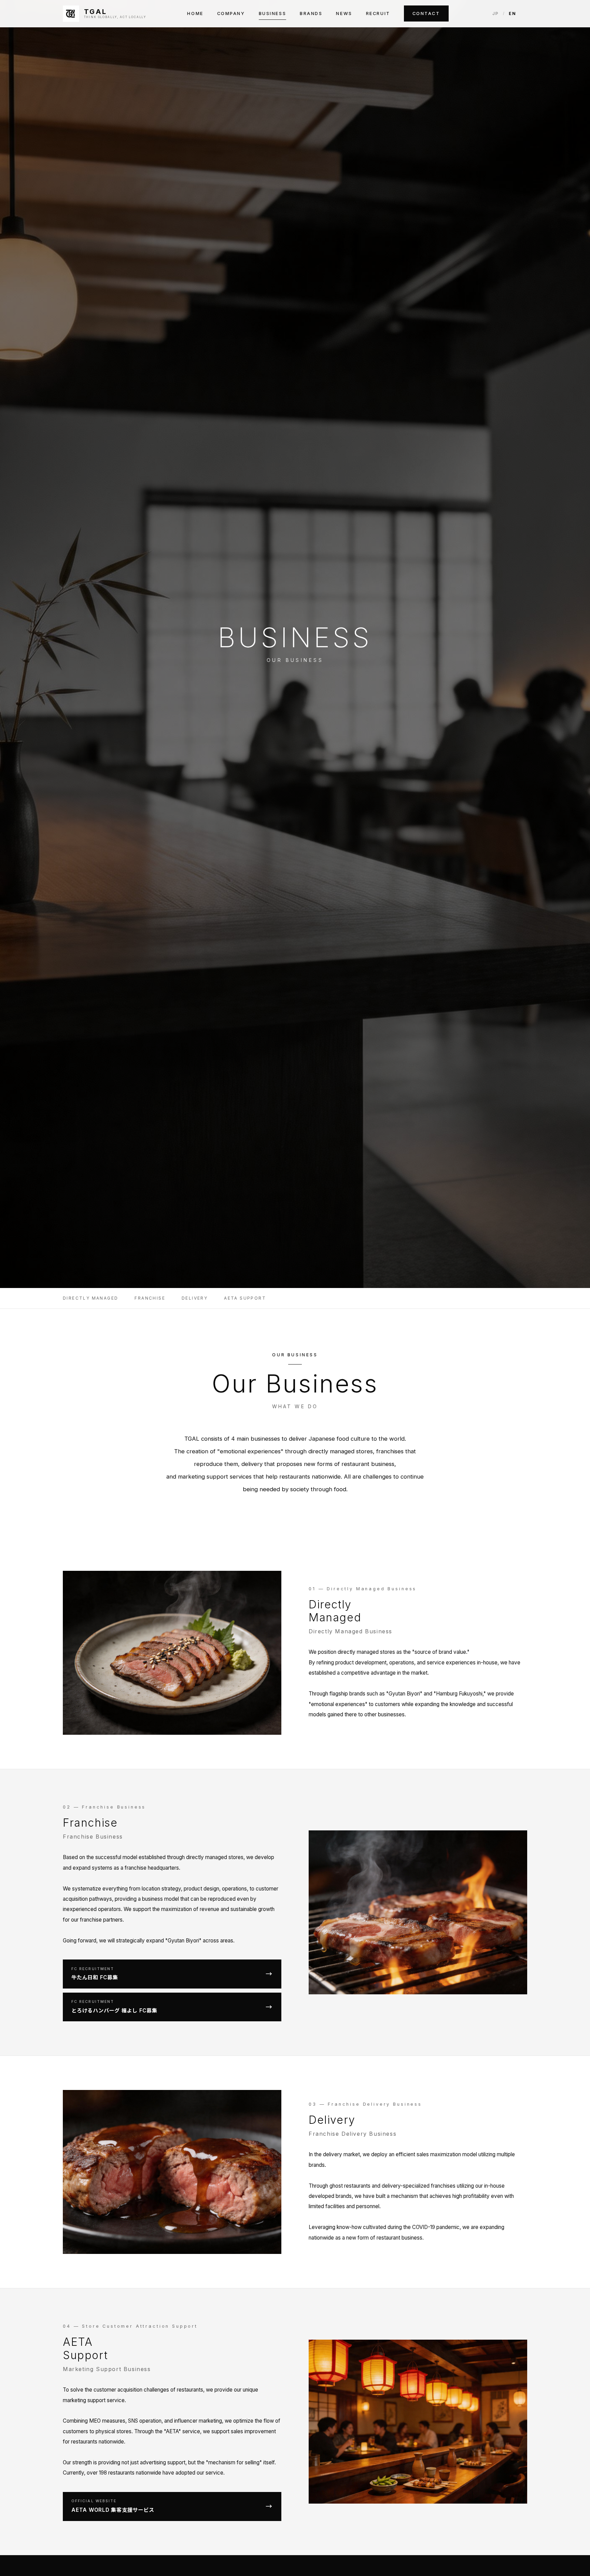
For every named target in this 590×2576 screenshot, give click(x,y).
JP (496, 13)
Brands (311, 13)
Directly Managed (90, 1298)
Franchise (150, 1298)
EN (512, 13)
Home (195, 13)
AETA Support (245, 1298)
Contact (426, 13)
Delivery (195, 1298)
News (344, 13)
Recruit (378, 13)
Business (272, 13)
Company (231, 13)
